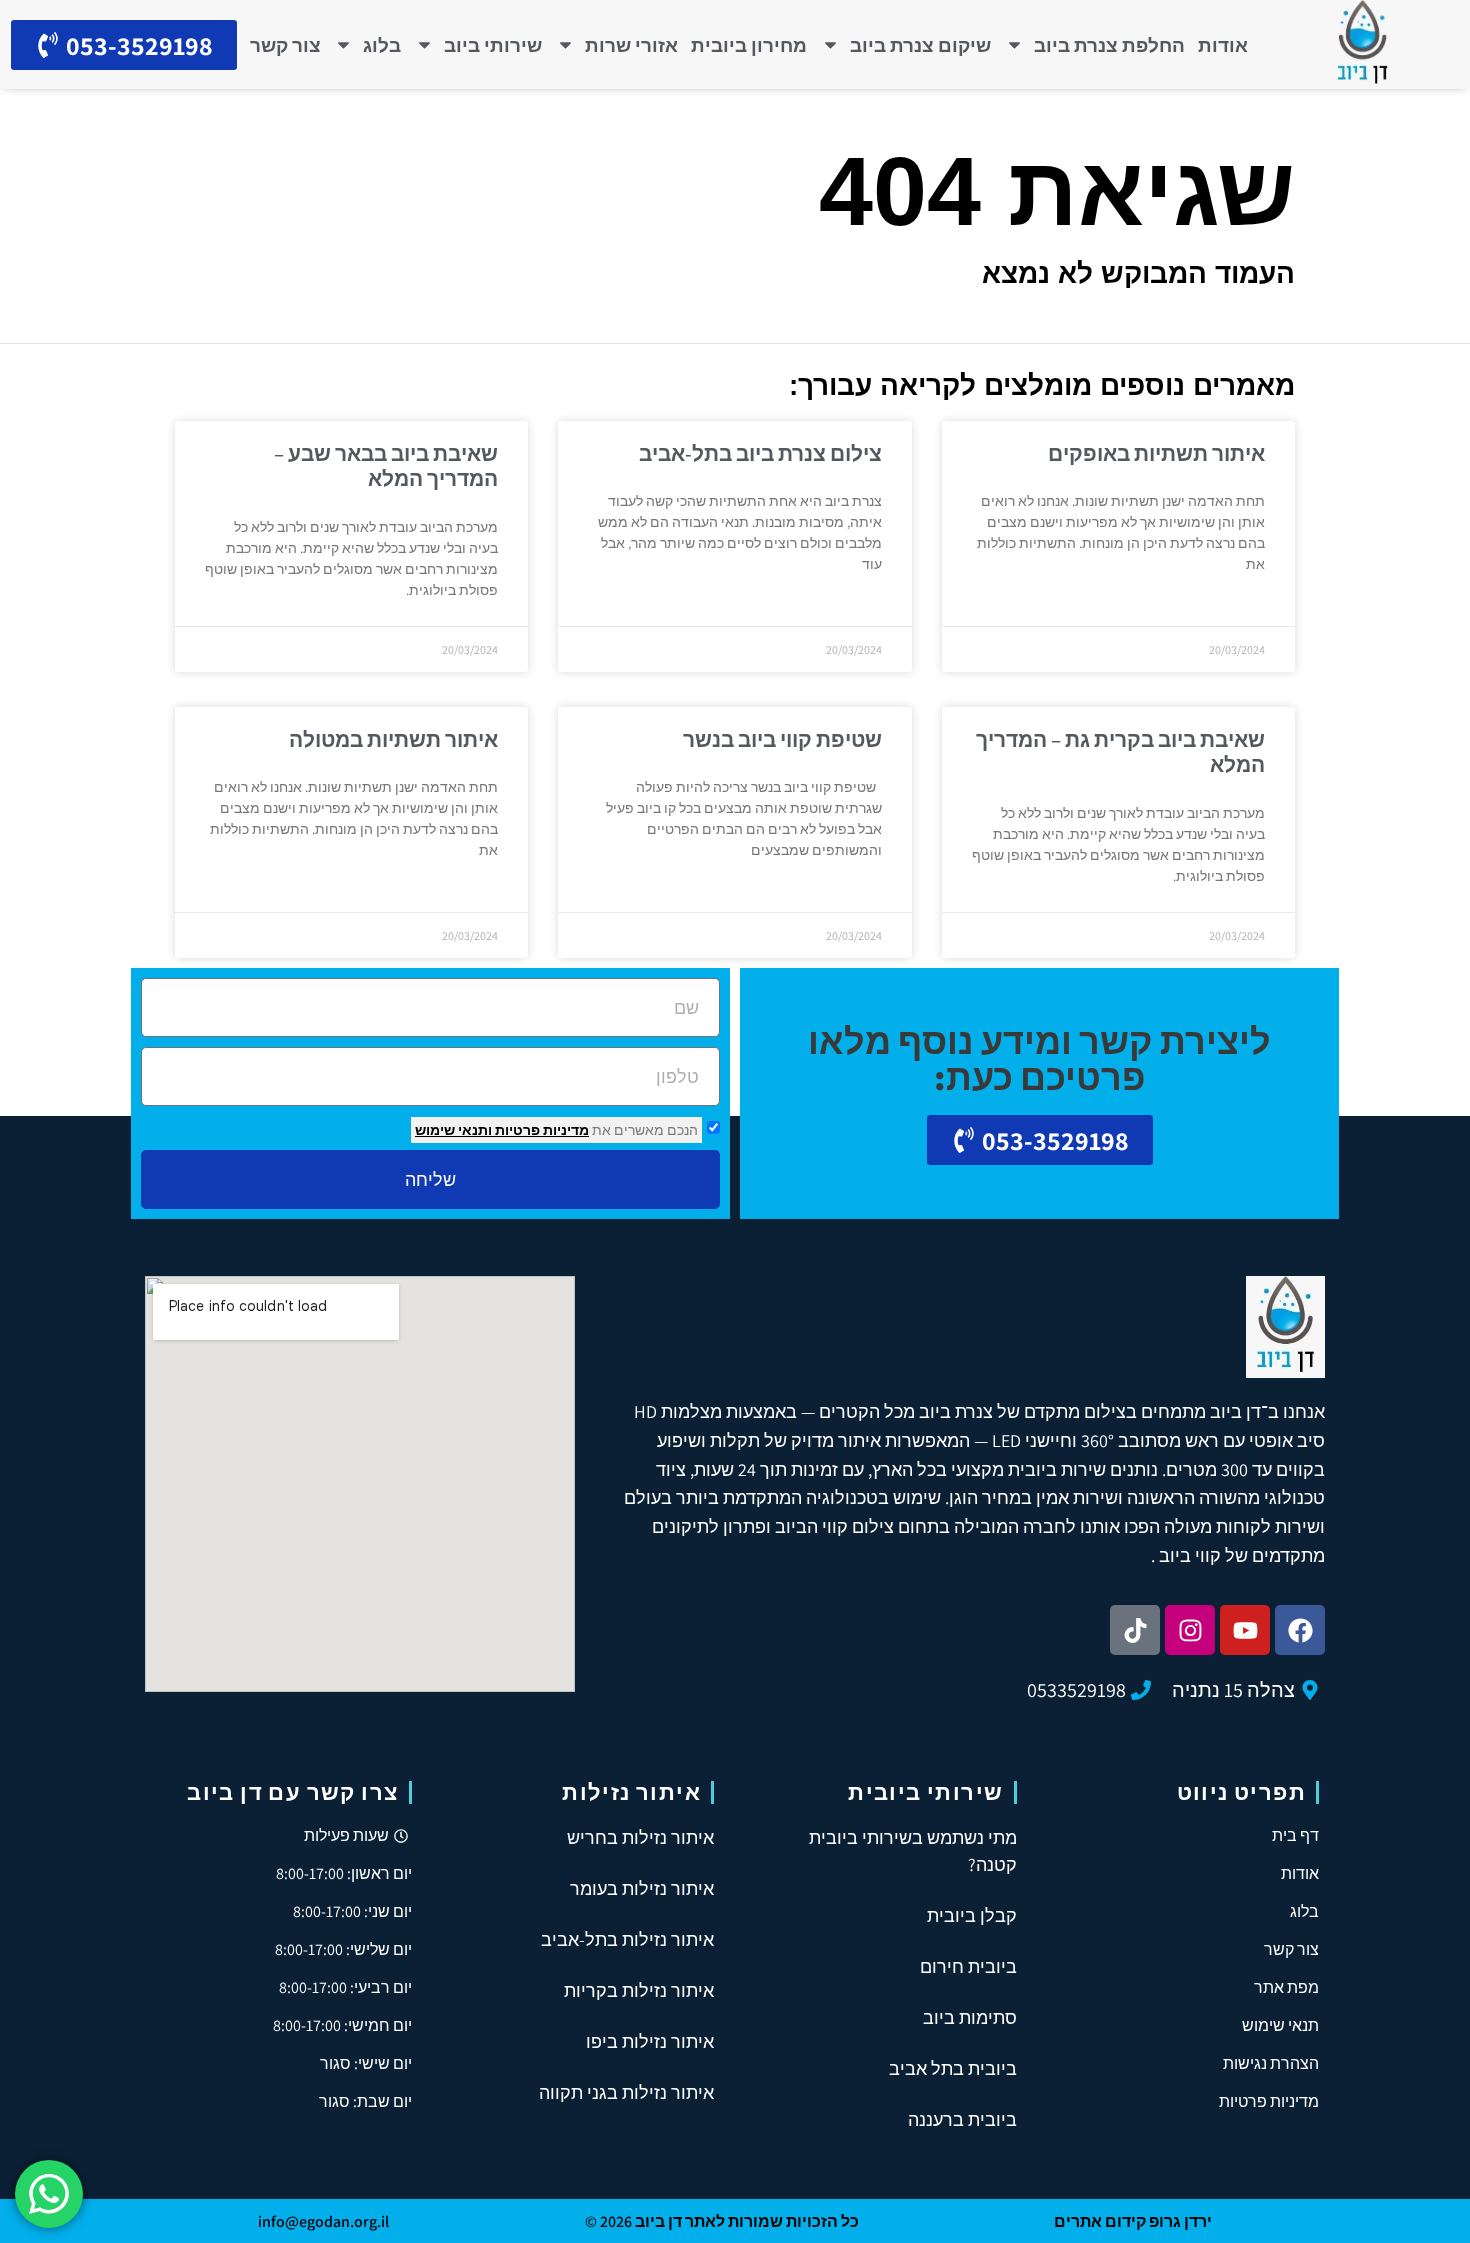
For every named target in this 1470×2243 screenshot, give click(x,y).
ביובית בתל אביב (953, 2068)
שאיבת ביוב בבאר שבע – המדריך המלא (386, 466)
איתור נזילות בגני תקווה (626, 2092)
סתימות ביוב (970, 2017)
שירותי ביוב (493, 45)
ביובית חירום (968, 1966)
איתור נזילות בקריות (639, 1990)
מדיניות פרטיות (540, 1130)
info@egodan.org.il (323, 2221)
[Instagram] (1190, 1630)
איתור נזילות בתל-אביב (627, 1939)
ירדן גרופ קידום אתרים (1133, 2221)
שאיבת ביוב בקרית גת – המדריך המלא (1120, 752)
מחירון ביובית (749, 45)
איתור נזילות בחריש (640, 1837)
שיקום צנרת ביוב (920, 45)
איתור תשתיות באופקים (1156, 453)
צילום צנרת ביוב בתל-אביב (760, 453)
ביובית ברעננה (962, 2119)
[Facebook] (1300, 1630)
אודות (1223, 45)
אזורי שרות (631, 45)
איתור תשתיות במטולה (393, 739)
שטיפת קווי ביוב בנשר (782, 739)
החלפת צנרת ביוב (1109, 45)
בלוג (382, 45)
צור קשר (285, 45)
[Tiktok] (1135, 1630)
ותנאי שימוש (453, 1130)
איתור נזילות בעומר (642, 1888)
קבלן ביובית (972, 1915)
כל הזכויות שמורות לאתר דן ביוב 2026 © (722, 2221)
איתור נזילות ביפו (650, 2041)
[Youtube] (1245, 1630)
